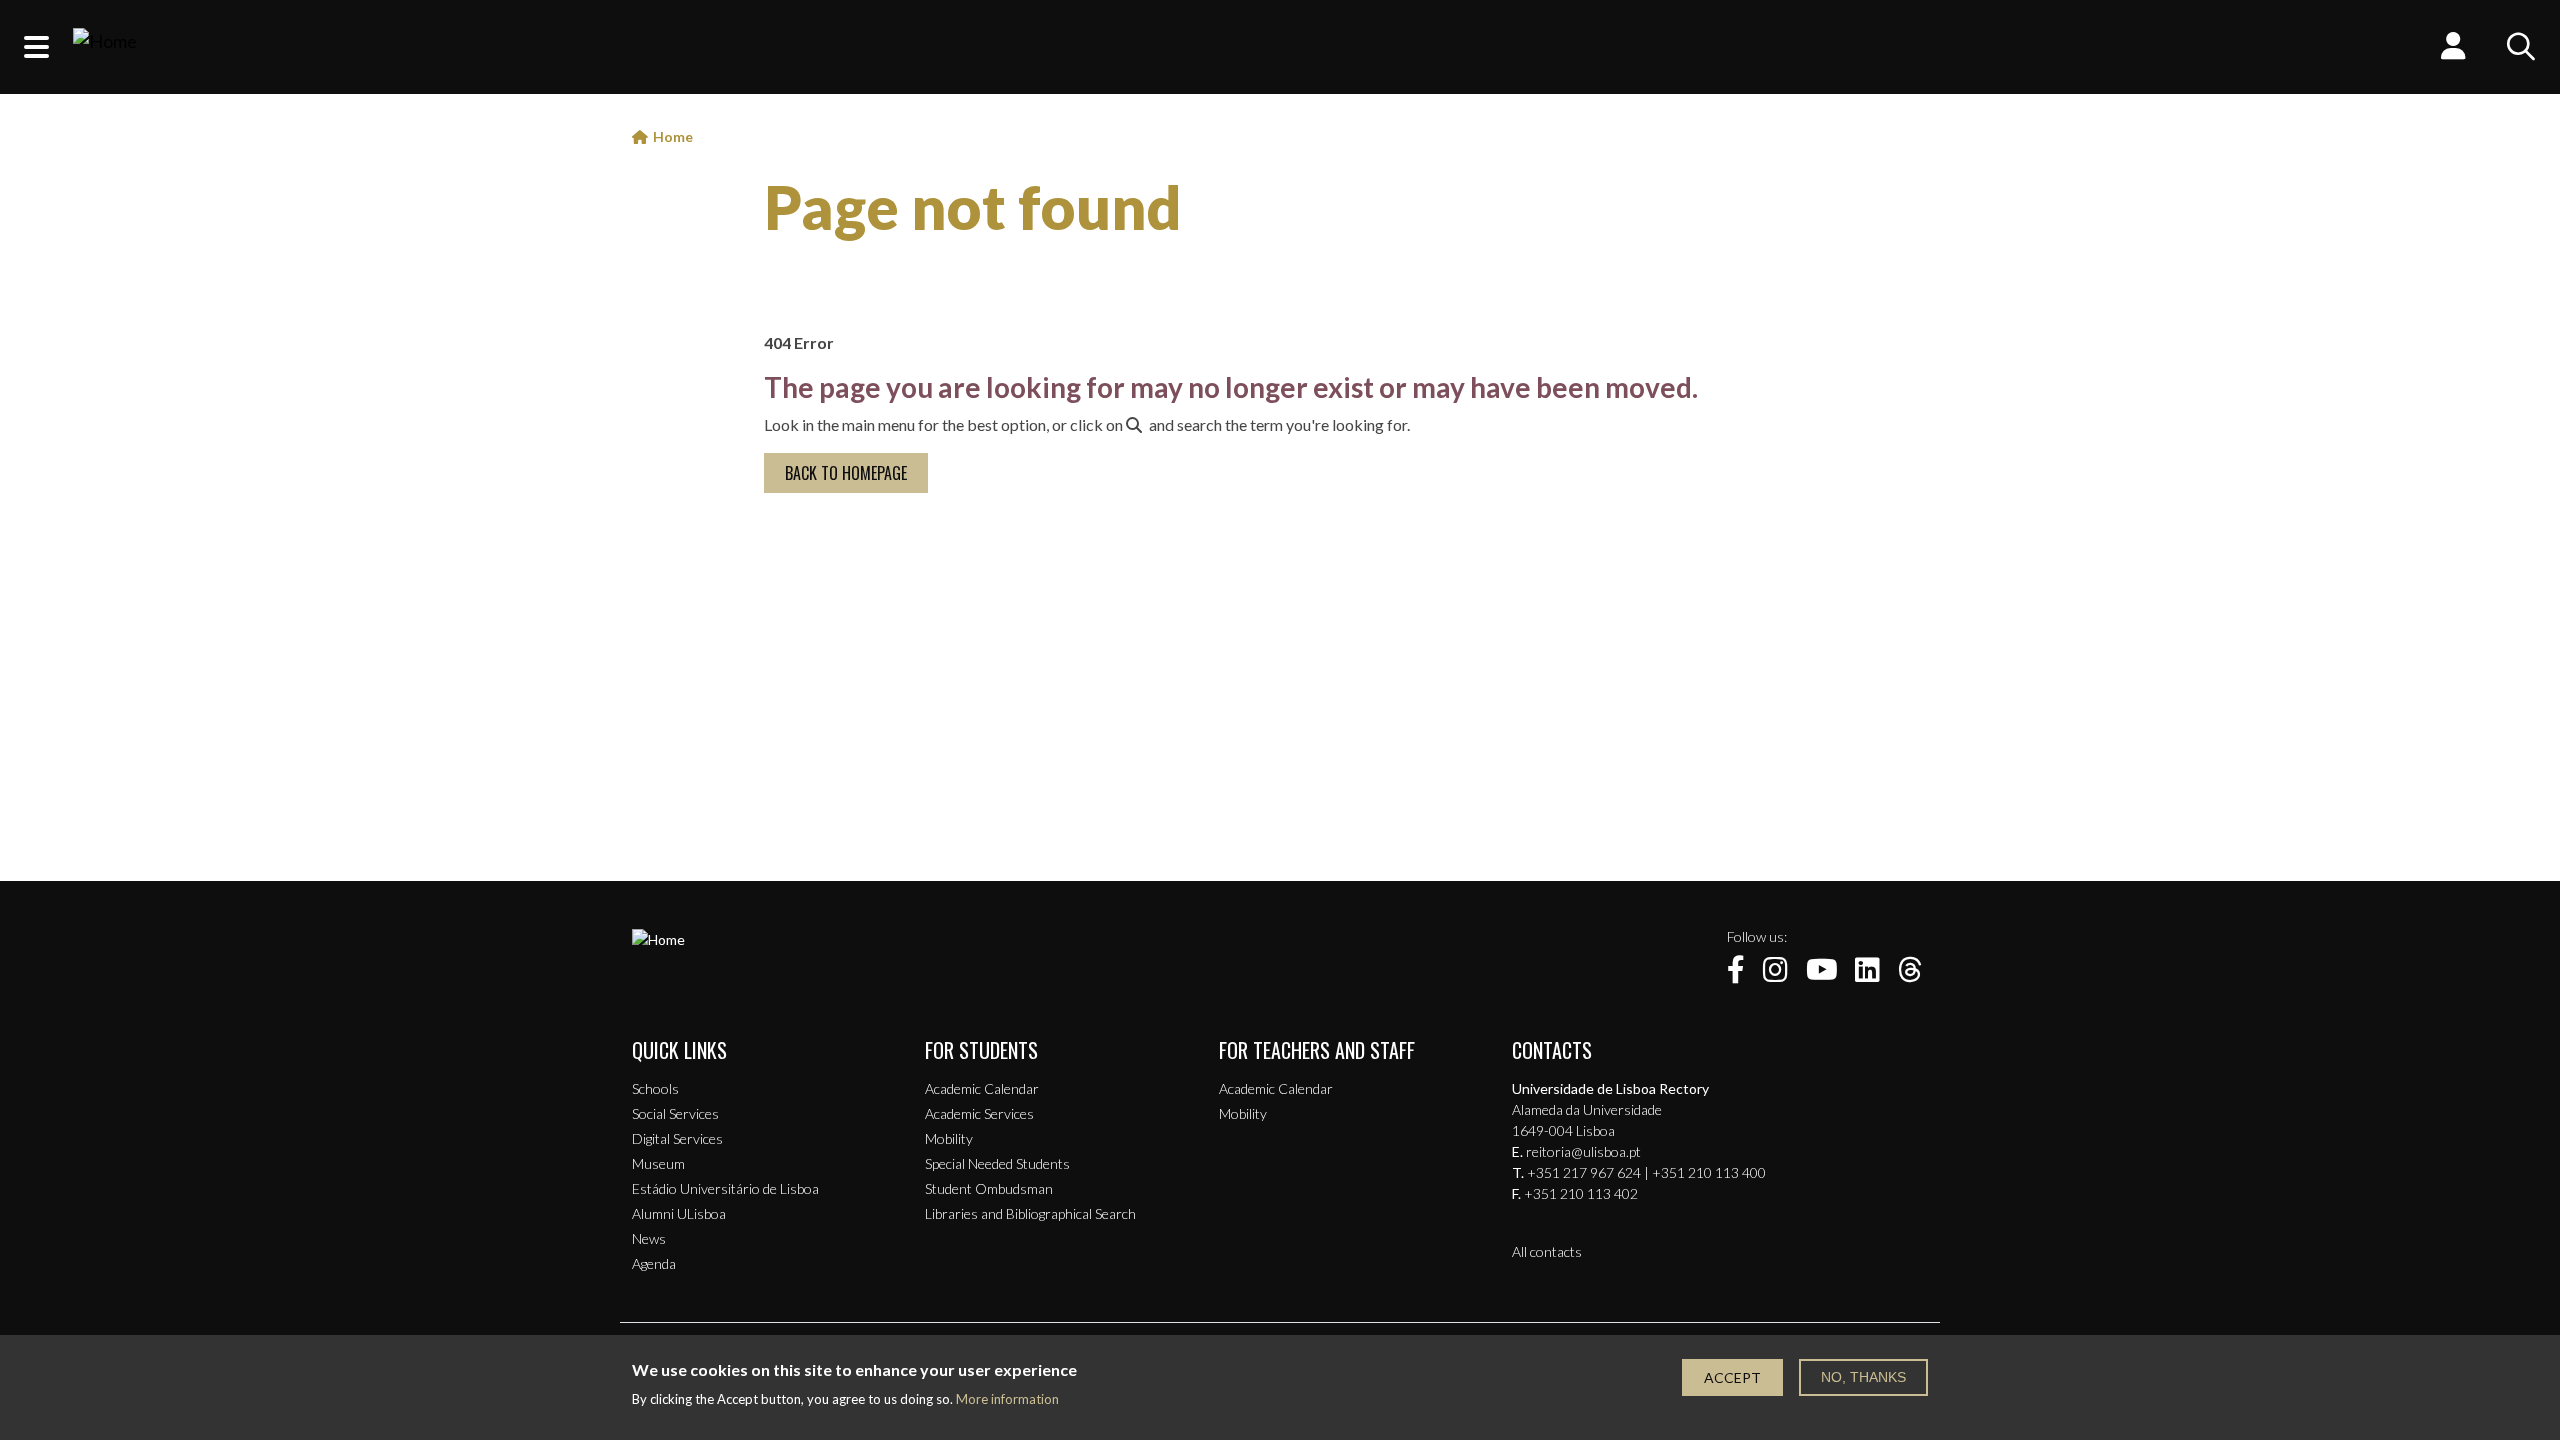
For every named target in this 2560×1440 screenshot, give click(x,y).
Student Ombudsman (989, 1188)
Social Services (675, 1113)
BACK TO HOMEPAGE (846, 473)
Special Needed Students (997, 1163)
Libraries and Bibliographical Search (1030, 1213)
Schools (655, 1088)
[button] (36, 47)
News (649, 1238)
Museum (658, 1163)
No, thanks (1863, 1377)
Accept (1732, 1377)
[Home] (105, 47)
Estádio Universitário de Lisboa (725, 1188)
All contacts (1547, 1251)
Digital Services (677, 1138)
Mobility (949, 1138)
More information (1007, 1399)
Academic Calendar (982, 1088)
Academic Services (979, 1113)
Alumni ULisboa (679, 1213)
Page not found (973, 207)
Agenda (654, 1263)
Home (673, 136)
